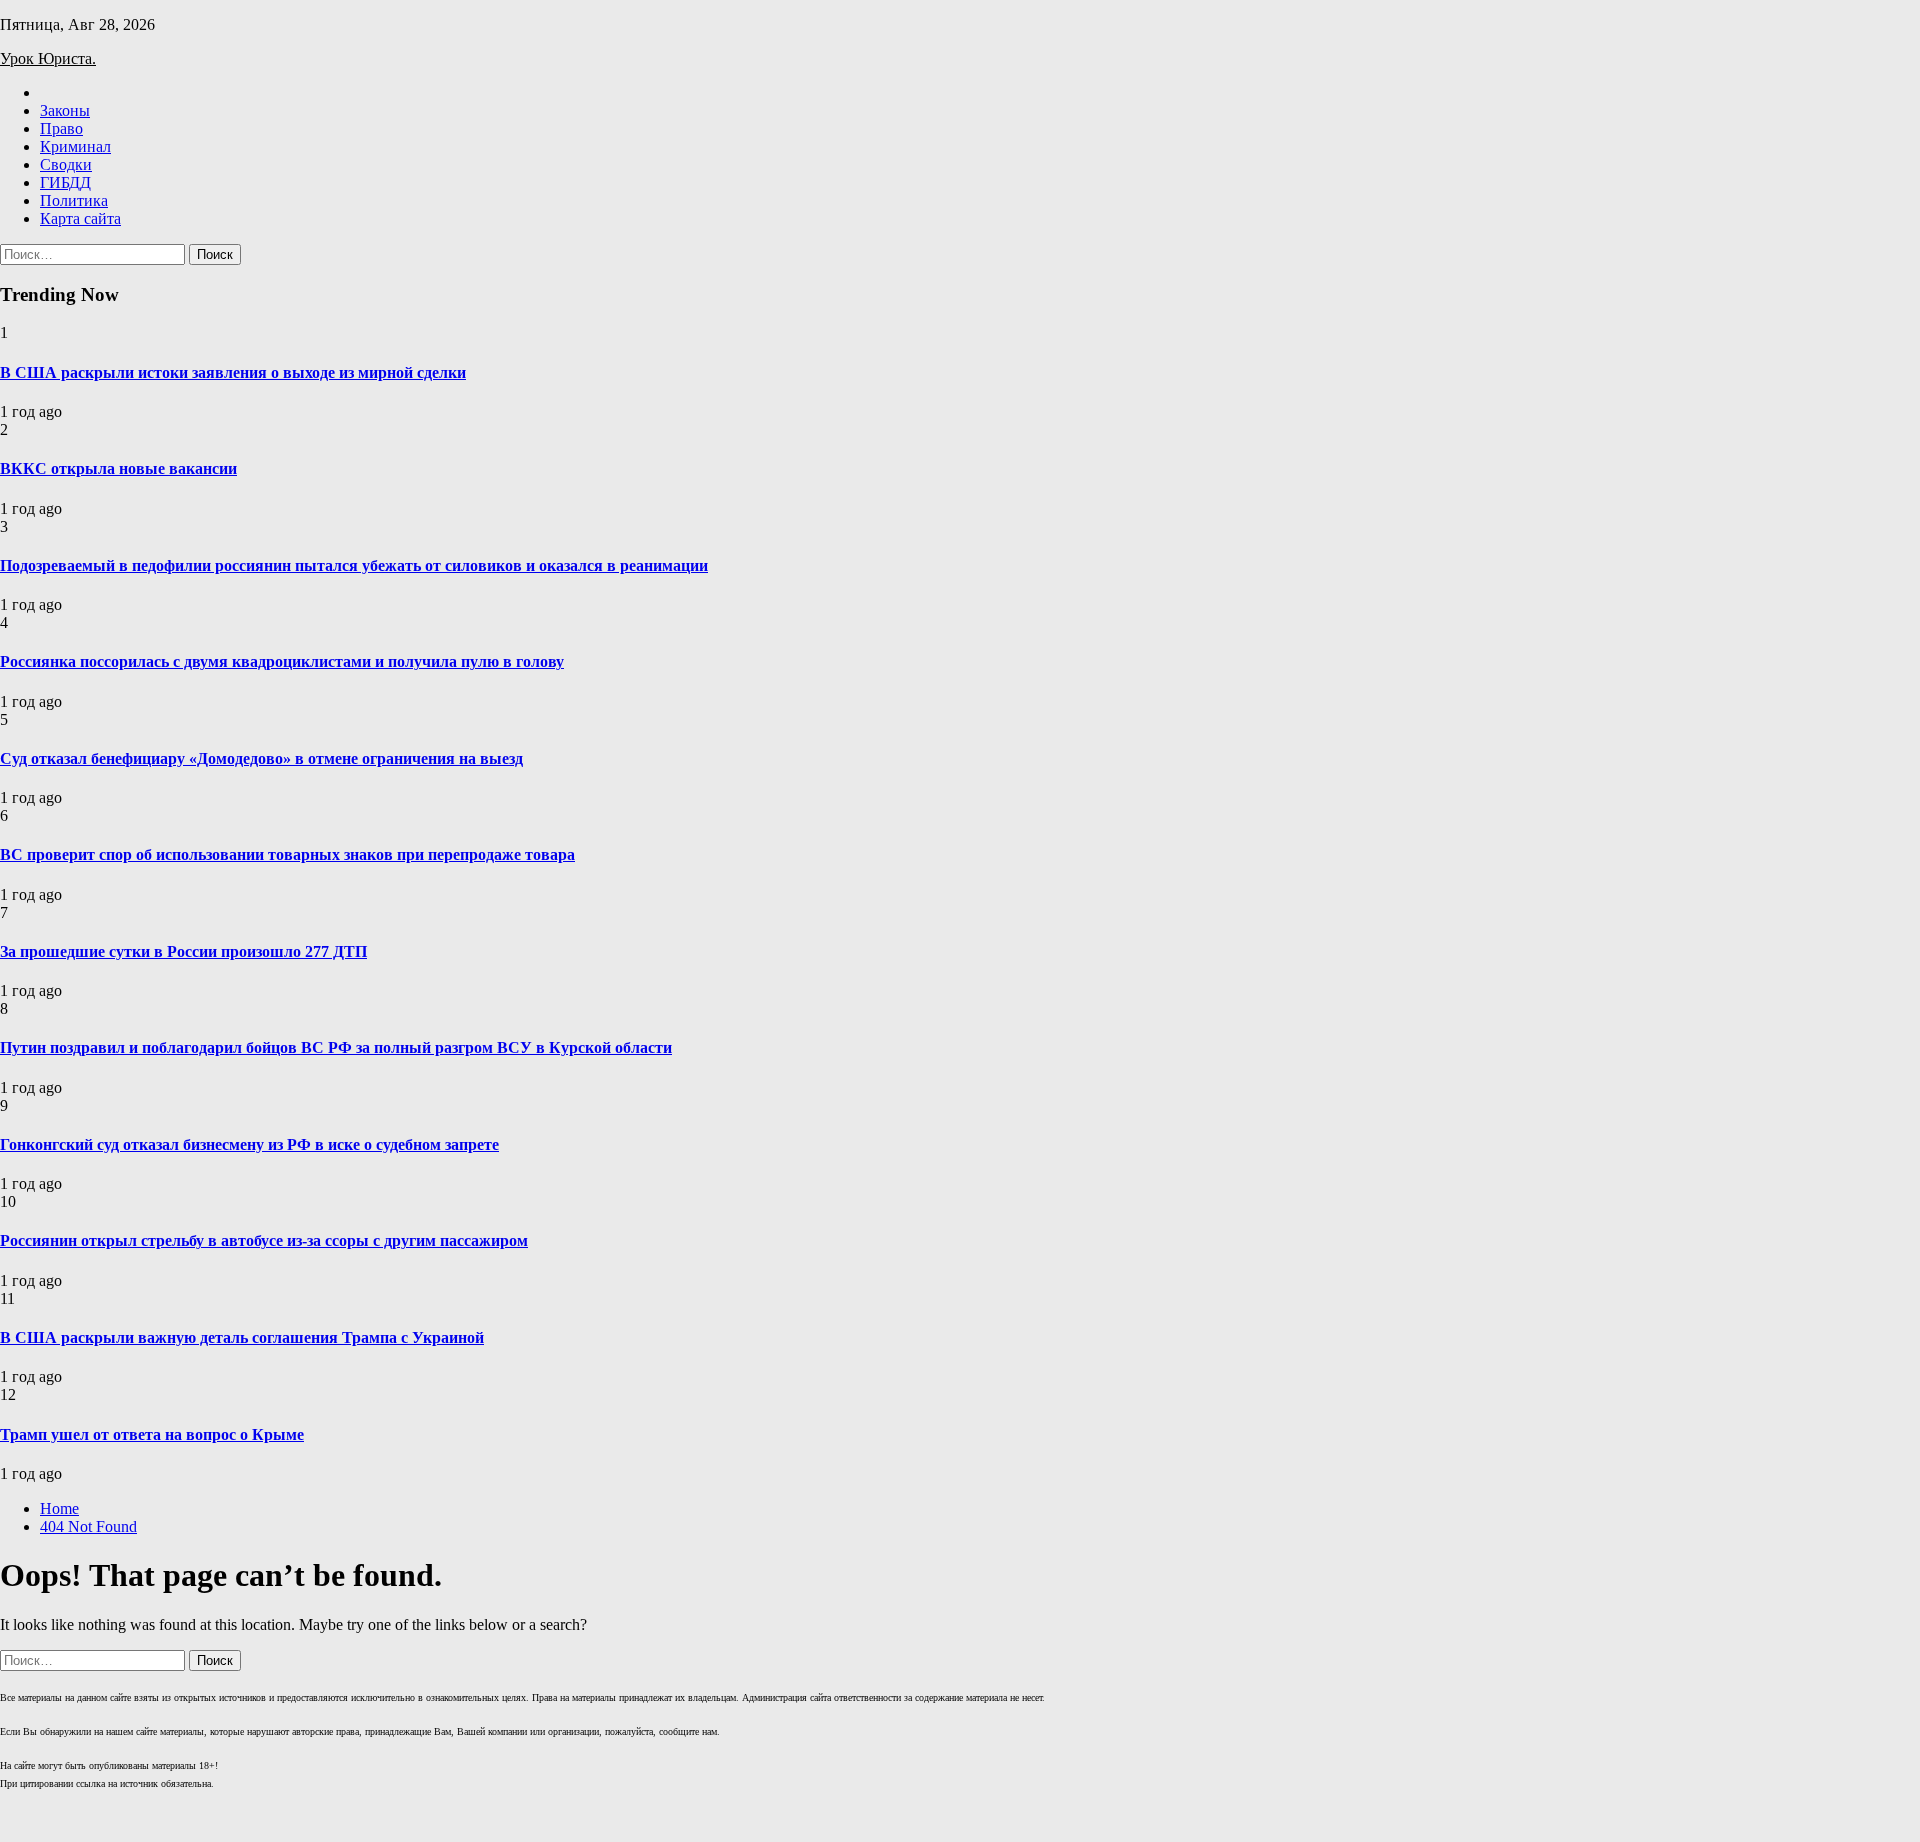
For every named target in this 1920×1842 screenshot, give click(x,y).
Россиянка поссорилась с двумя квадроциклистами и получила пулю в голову (282, 661)
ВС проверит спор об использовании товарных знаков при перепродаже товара (287, 854)
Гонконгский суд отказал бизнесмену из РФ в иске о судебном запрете (249, 1144)
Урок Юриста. (48, 58)
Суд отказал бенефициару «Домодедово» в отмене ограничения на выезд (261, 758)
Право (61, 128)
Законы (65, 110)
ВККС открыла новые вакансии (118, 468)
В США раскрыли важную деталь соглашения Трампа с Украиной (242, 1337)
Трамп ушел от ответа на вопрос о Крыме (152, 1434)
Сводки (66, 164)
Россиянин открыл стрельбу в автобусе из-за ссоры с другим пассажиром (264, 1240)
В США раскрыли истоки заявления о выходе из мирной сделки (233, 372)
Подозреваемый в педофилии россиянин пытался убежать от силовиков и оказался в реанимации (354, 565)
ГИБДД (65, 182)
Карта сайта (80, 218)
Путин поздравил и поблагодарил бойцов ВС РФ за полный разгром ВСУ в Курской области (336, 1047)
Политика (74, 200)
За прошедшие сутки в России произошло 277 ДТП (183, 951)
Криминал (75, 146)
